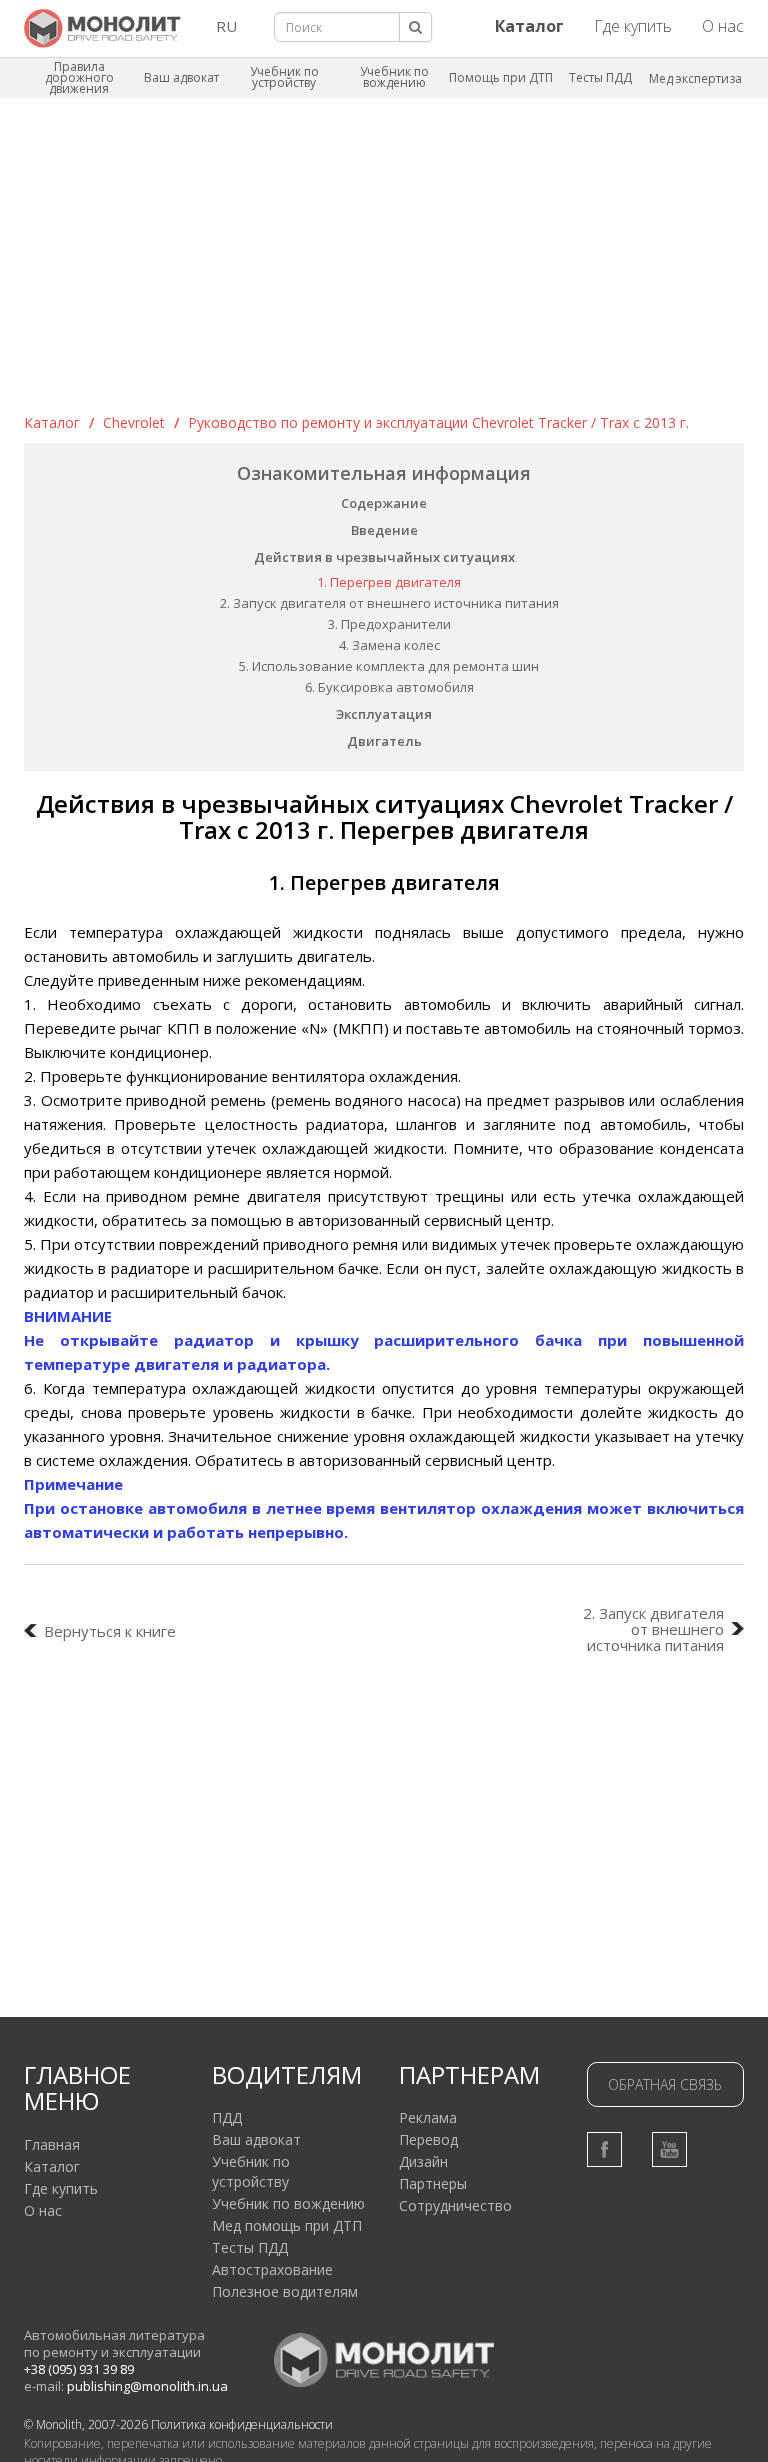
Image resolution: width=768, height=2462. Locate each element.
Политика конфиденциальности (242, 2424)
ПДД (227, 2117)
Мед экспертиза (695, 78)
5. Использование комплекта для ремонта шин (389, 666)
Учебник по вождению (394, 77)
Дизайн (423, 2161)
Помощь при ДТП (501, 77)
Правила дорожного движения (79, 77)
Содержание (384, 503)
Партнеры (433, 2183)
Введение (384, 530)
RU (226, 26)
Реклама (428, 2117)
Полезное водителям (285, 2291)
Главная (52, 2144)
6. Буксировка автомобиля (389, 687)
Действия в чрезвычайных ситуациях (384, 557)
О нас (723, 26)
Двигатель (384, 741)
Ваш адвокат (181, 77)
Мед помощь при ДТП (287, 2225)
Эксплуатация (384, 714)
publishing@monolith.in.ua (147, 2386)
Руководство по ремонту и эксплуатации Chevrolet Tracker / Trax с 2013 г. (438, 422)
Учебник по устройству (284, 77)
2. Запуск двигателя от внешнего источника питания (389, 603)
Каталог (52, 422)
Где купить (633, 26)
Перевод (428, 2139)
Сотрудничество (455, 2205)
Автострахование (272, 2269)
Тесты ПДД (600, 77)
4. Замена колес (389, 645)
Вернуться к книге (110, 1631)
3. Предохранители (389, 624)
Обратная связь (665, 2084)
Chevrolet (134, 422)
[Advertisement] (384, 263)
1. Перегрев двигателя (389, 582)
